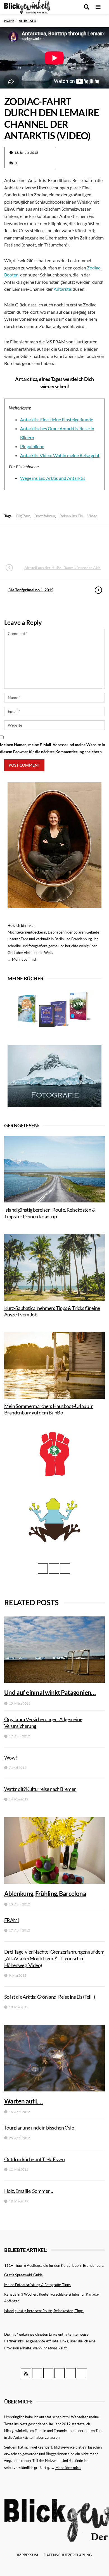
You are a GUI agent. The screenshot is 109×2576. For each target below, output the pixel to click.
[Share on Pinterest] (69, 541)
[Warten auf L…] (54, 2058)
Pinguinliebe (32, 446)
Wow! (11, 1758)
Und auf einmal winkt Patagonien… (50, 1692)
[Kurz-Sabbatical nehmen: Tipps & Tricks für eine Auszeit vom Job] (54, 1267)
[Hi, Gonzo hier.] (54, 1454)
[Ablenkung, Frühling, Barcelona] (54, 1850)
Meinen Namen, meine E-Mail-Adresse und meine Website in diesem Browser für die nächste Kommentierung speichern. (53, 748)
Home (9, 21)
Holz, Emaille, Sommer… (29, 2191)
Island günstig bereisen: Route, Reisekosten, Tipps (44, 2311)
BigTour (23, 516)
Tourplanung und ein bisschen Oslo (39, 2128)
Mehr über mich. (68, 2468)
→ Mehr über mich (22, 959)
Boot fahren (45, 516)
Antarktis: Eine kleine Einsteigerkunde (57, 419)
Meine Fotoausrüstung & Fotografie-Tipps (37, 2285)
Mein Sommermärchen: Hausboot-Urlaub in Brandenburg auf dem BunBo (49, 1409)
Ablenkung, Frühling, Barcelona (45, 1894)
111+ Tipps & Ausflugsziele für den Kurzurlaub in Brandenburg (54, 2265)
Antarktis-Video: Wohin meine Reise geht (60, 455)
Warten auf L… (23, 2101)
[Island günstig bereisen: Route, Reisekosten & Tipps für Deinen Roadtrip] (54, 1169)
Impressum (28, 2555)
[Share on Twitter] (39, 541)
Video (92, 516)
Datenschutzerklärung (68, 2555)
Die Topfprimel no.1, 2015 (31, 590)
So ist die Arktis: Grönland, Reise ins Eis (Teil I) (49, 1997)
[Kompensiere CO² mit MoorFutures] (54, 1519)
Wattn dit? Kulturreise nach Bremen (40, 1789)
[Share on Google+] (54, 541)
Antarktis (63, 289)
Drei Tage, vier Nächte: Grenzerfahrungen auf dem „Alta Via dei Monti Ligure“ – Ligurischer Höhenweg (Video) (54, 1958)
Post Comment (24, 765)
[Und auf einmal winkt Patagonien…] (54, 1650)
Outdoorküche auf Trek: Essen (34, 2159)
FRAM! (12, 1920)
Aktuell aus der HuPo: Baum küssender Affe (62, 568)
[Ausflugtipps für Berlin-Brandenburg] (55, 1009)
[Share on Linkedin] (84, 541)
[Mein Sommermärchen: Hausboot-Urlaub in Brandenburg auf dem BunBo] (54, 1365)
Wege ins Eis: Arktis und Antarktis (53, 478)
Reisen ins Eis (71, 516)
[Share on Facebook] (24, 541)
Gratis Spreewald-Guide (23, 2275)
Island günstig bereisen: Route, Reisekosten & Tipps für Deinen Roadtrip (50, 1213)
